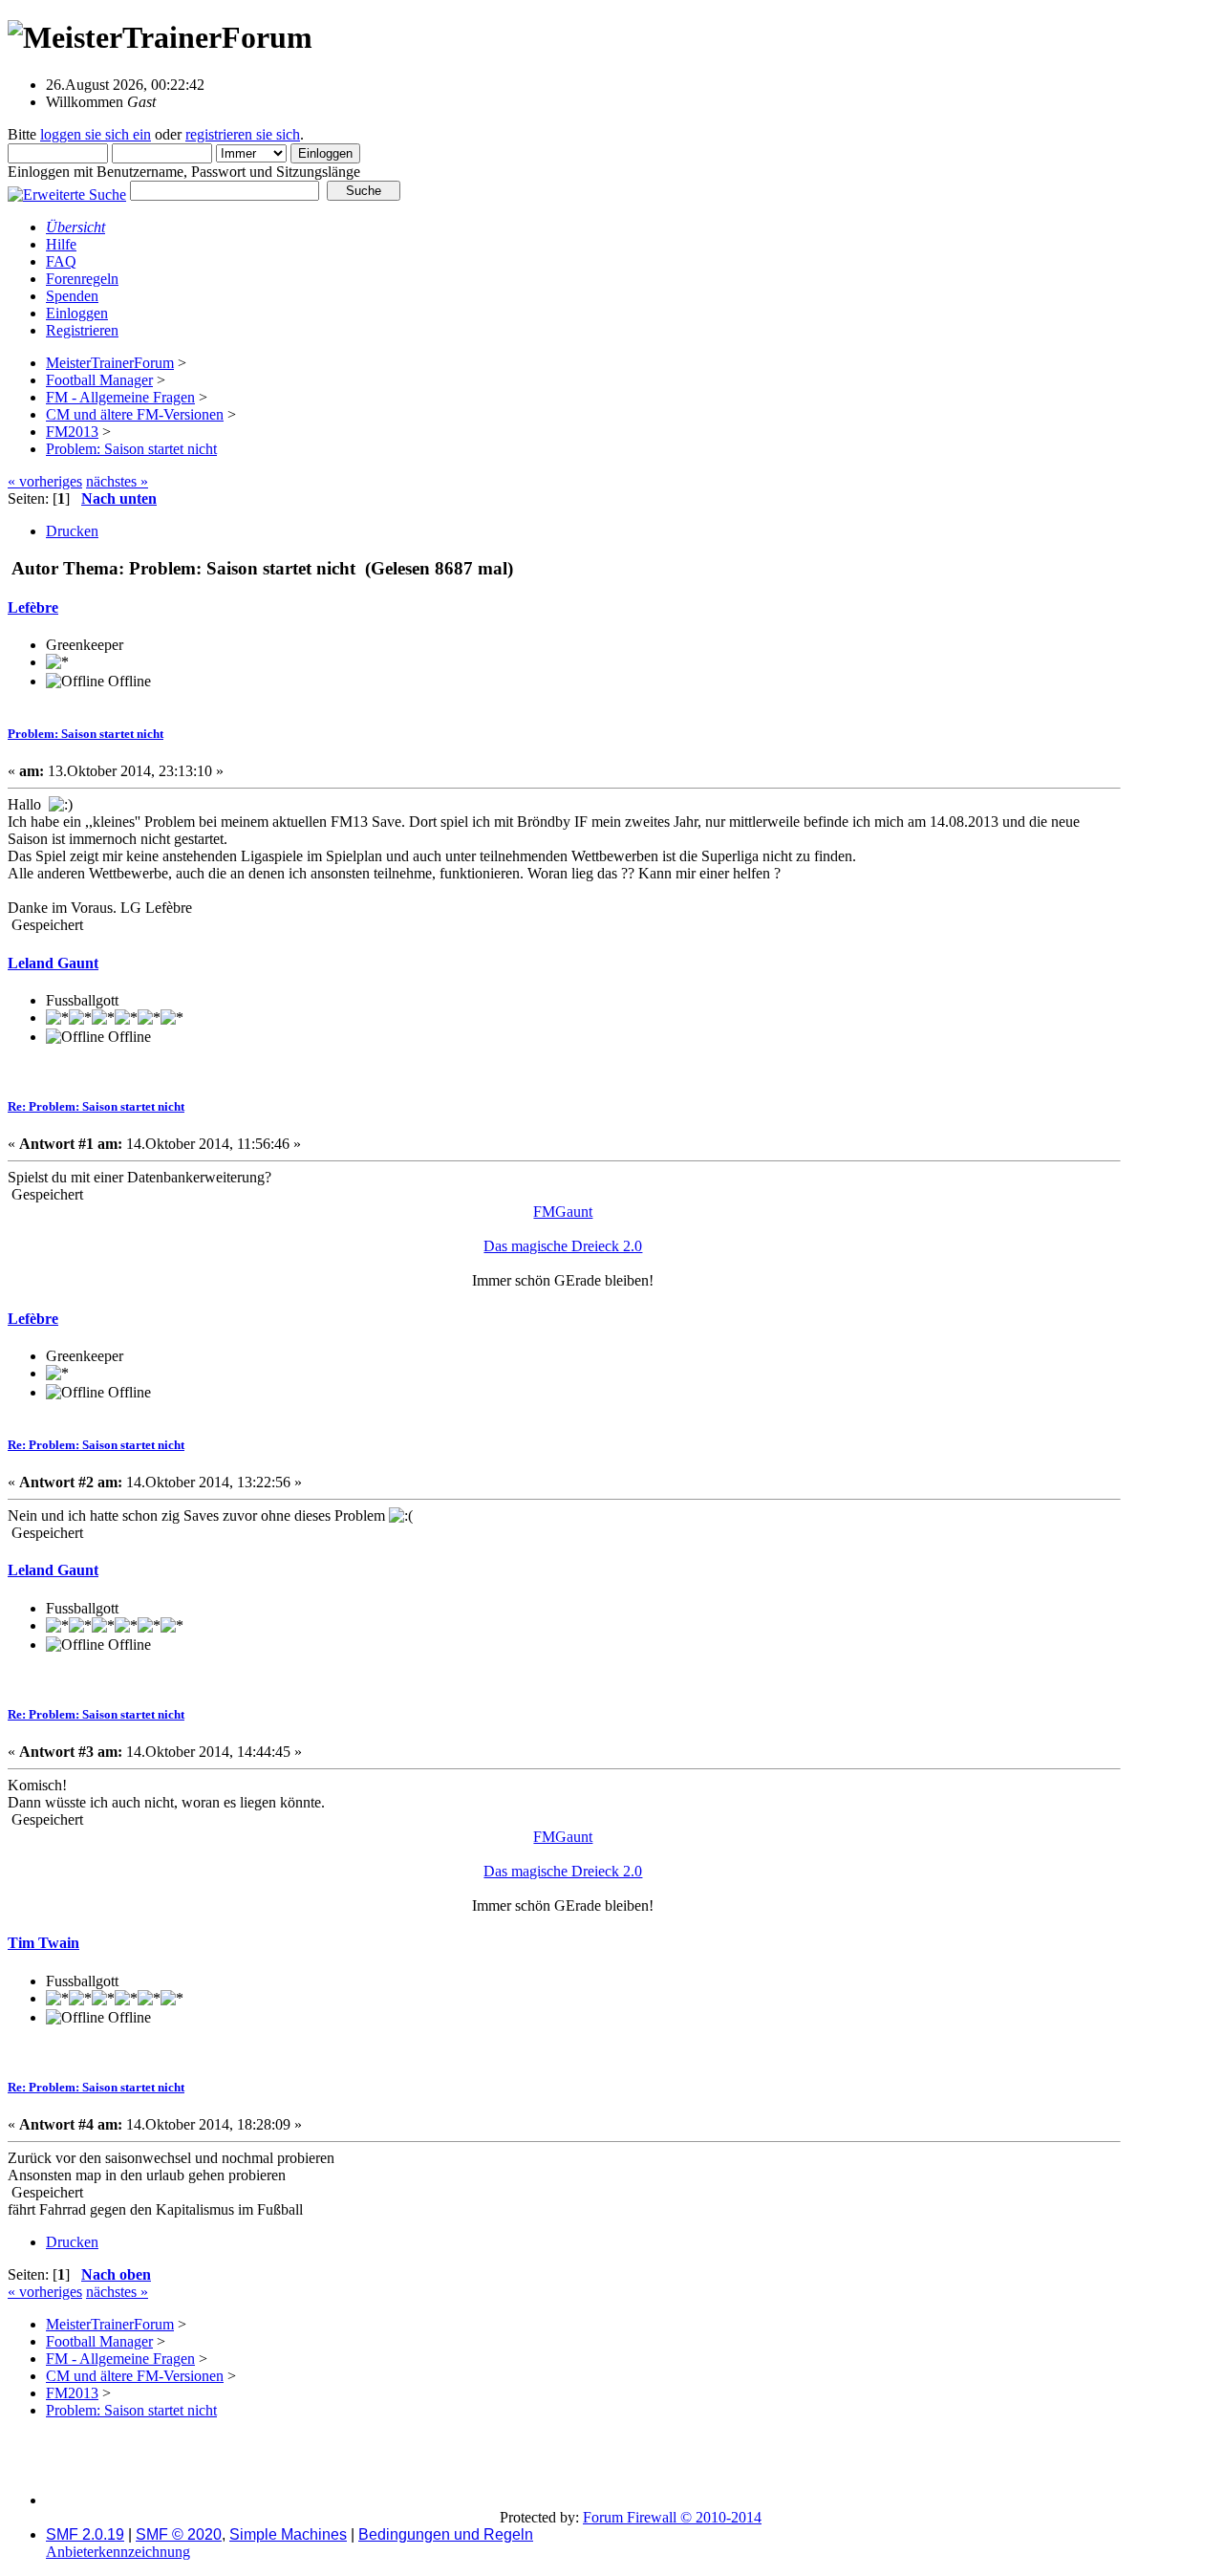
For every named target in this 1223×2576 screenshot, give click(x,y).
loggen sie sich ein (96, 134)
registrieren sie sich (243, 134)
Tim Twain (43, 1943)
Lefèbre (33, 607)
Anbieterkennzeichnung (118, 2552)
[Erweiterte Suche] (67, 190)
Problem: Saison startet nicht (86, 734)
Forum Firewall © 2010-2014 (672, 2517)
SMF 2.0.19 (85, 2534)
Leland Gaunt (53, 963)
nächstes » (117, 481)
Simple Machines (288, 2534)
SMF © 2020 (179, 2534)
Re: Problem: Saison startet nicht (96, 1106)
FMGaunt (563, 1212)
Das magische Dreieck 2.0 (563, 1246)
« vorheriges (45, 481)
